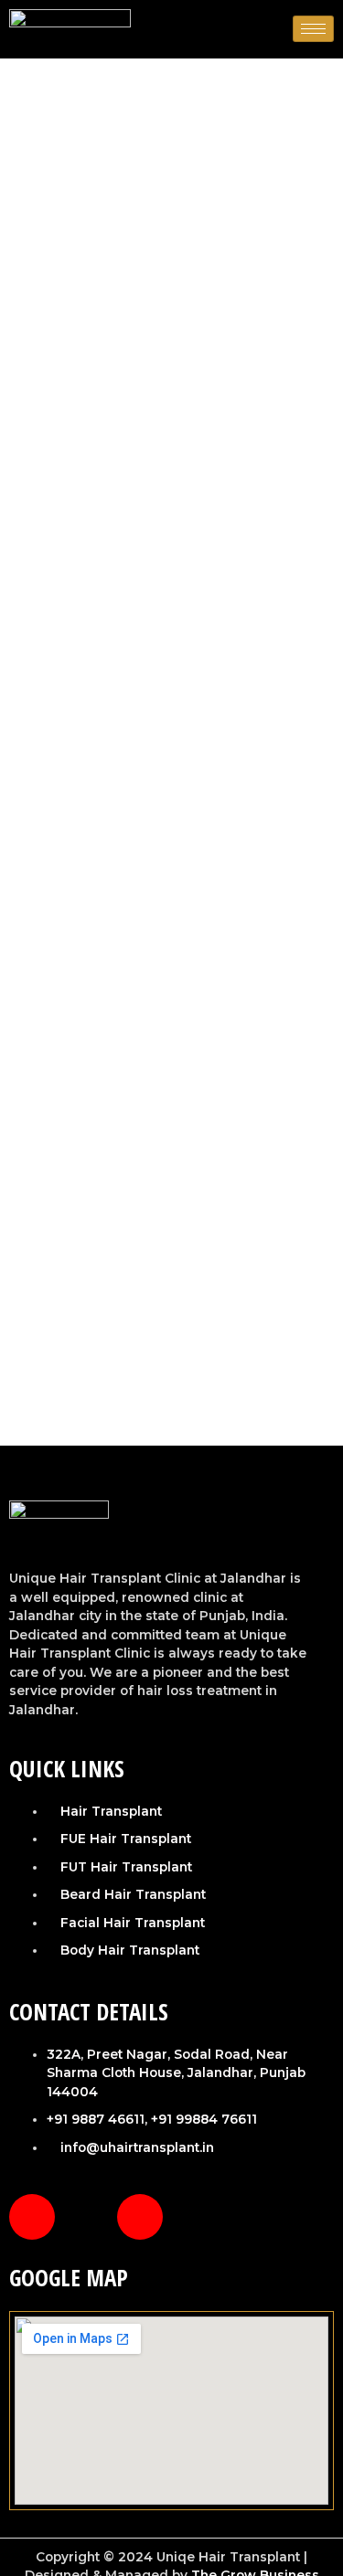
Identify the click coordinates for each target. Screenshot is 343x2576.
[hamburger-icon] (313, 29)
